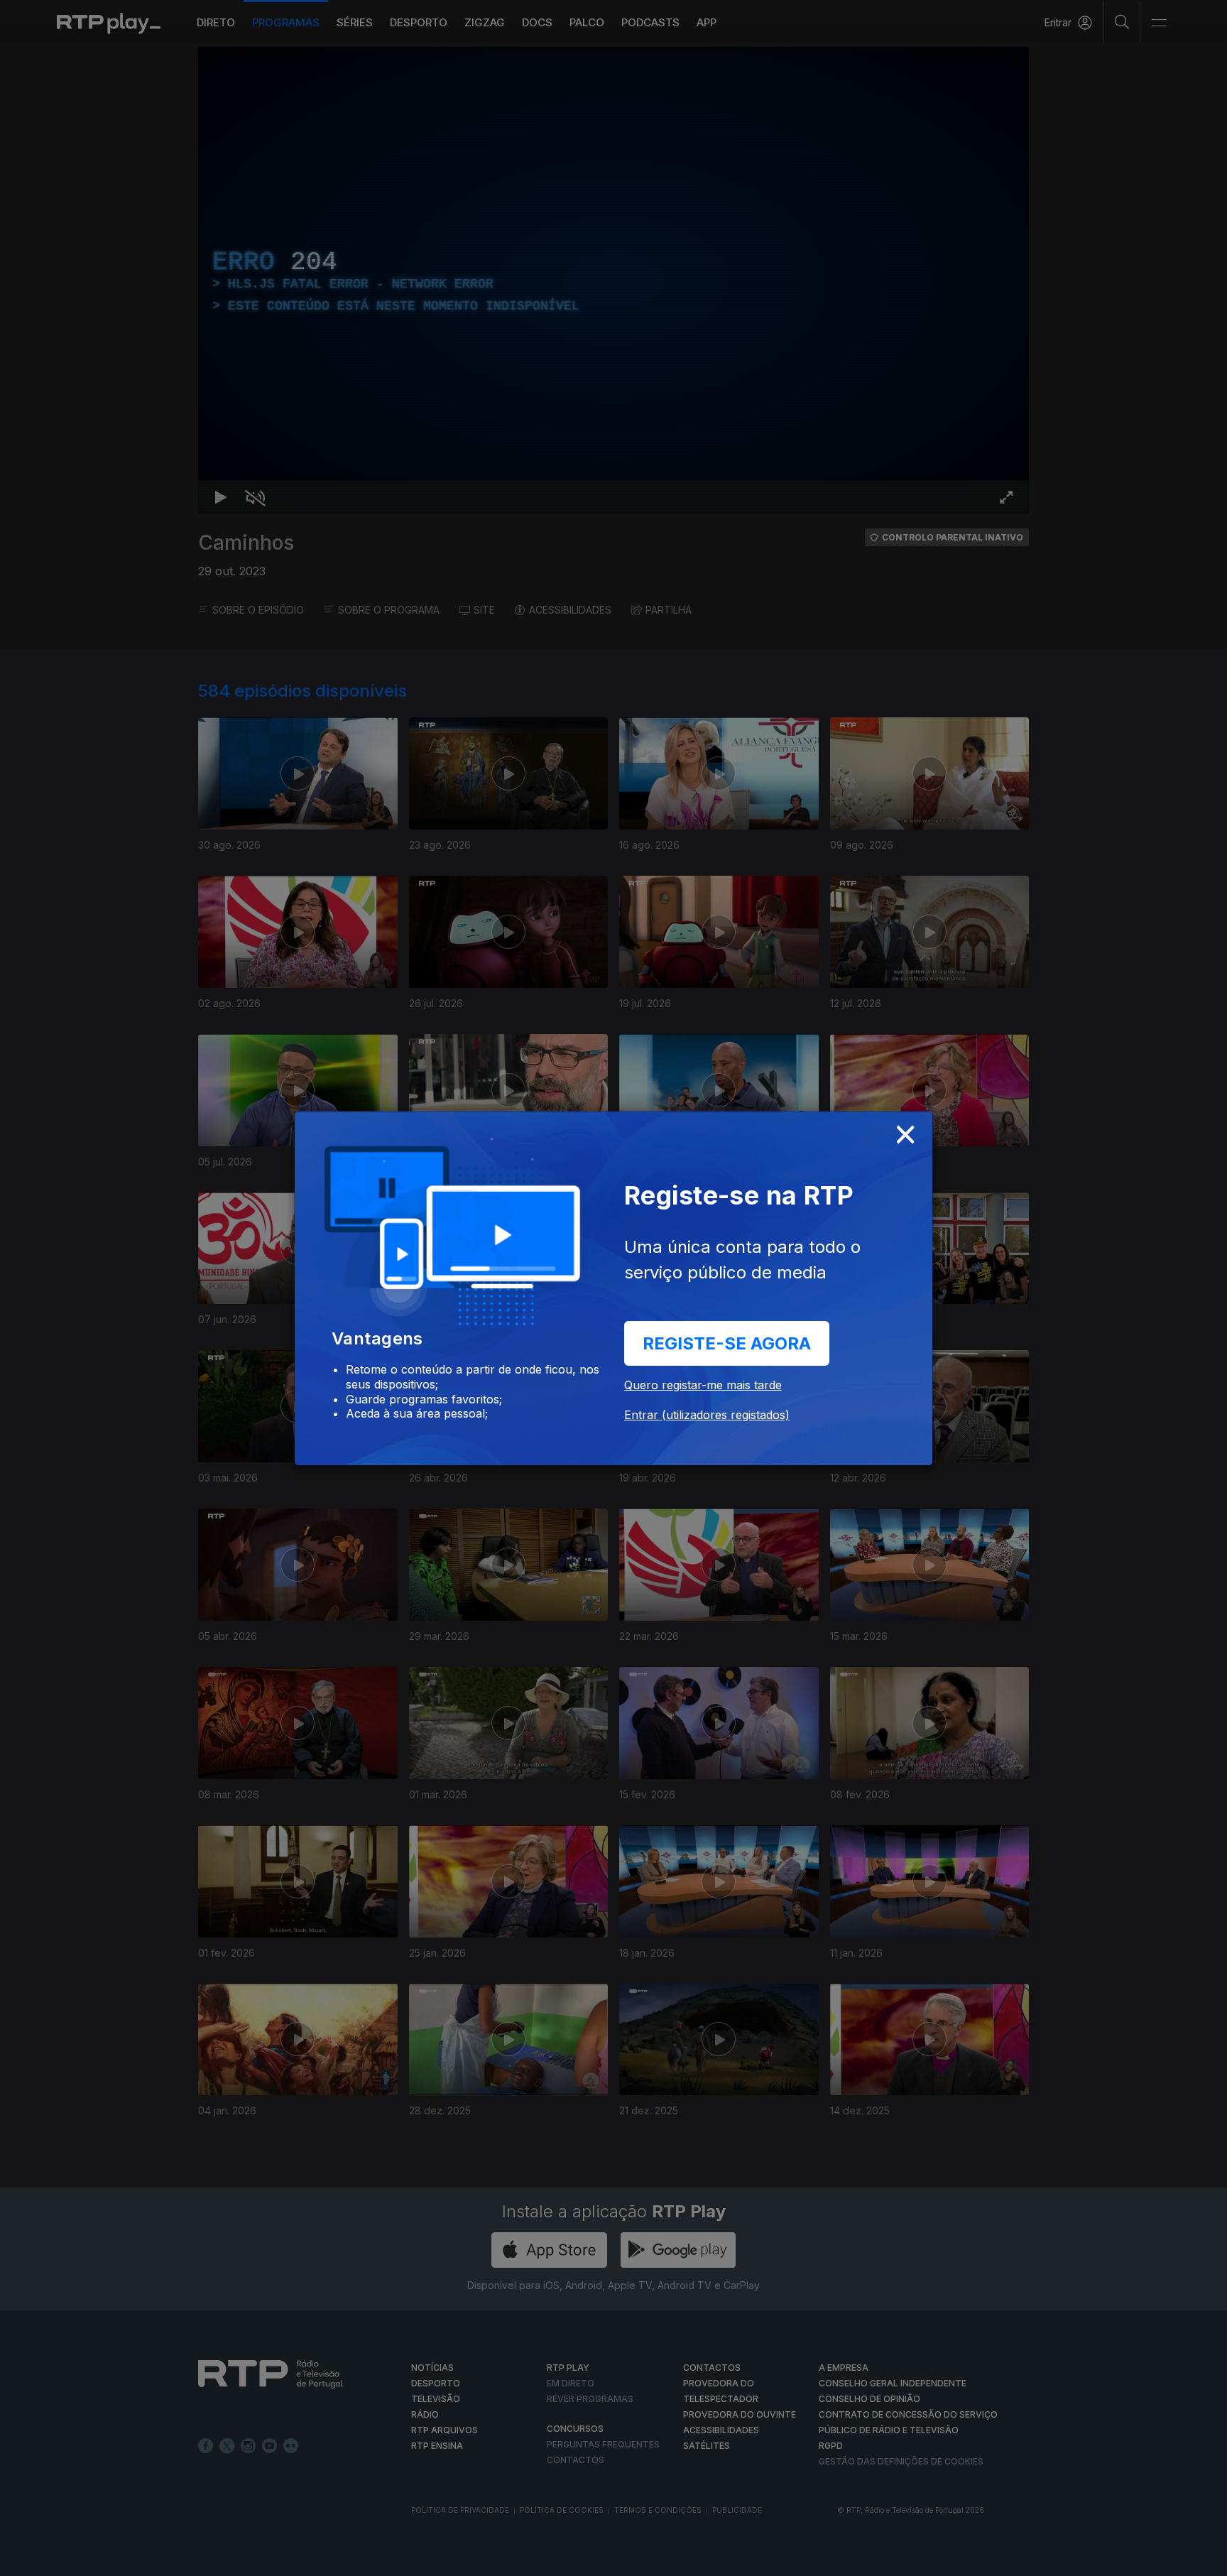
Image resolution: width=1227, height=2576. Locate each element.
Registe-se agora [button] (727, 1343)
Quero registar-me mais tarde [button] (703, 1385)
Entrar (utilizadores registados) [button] (707, 1415)
